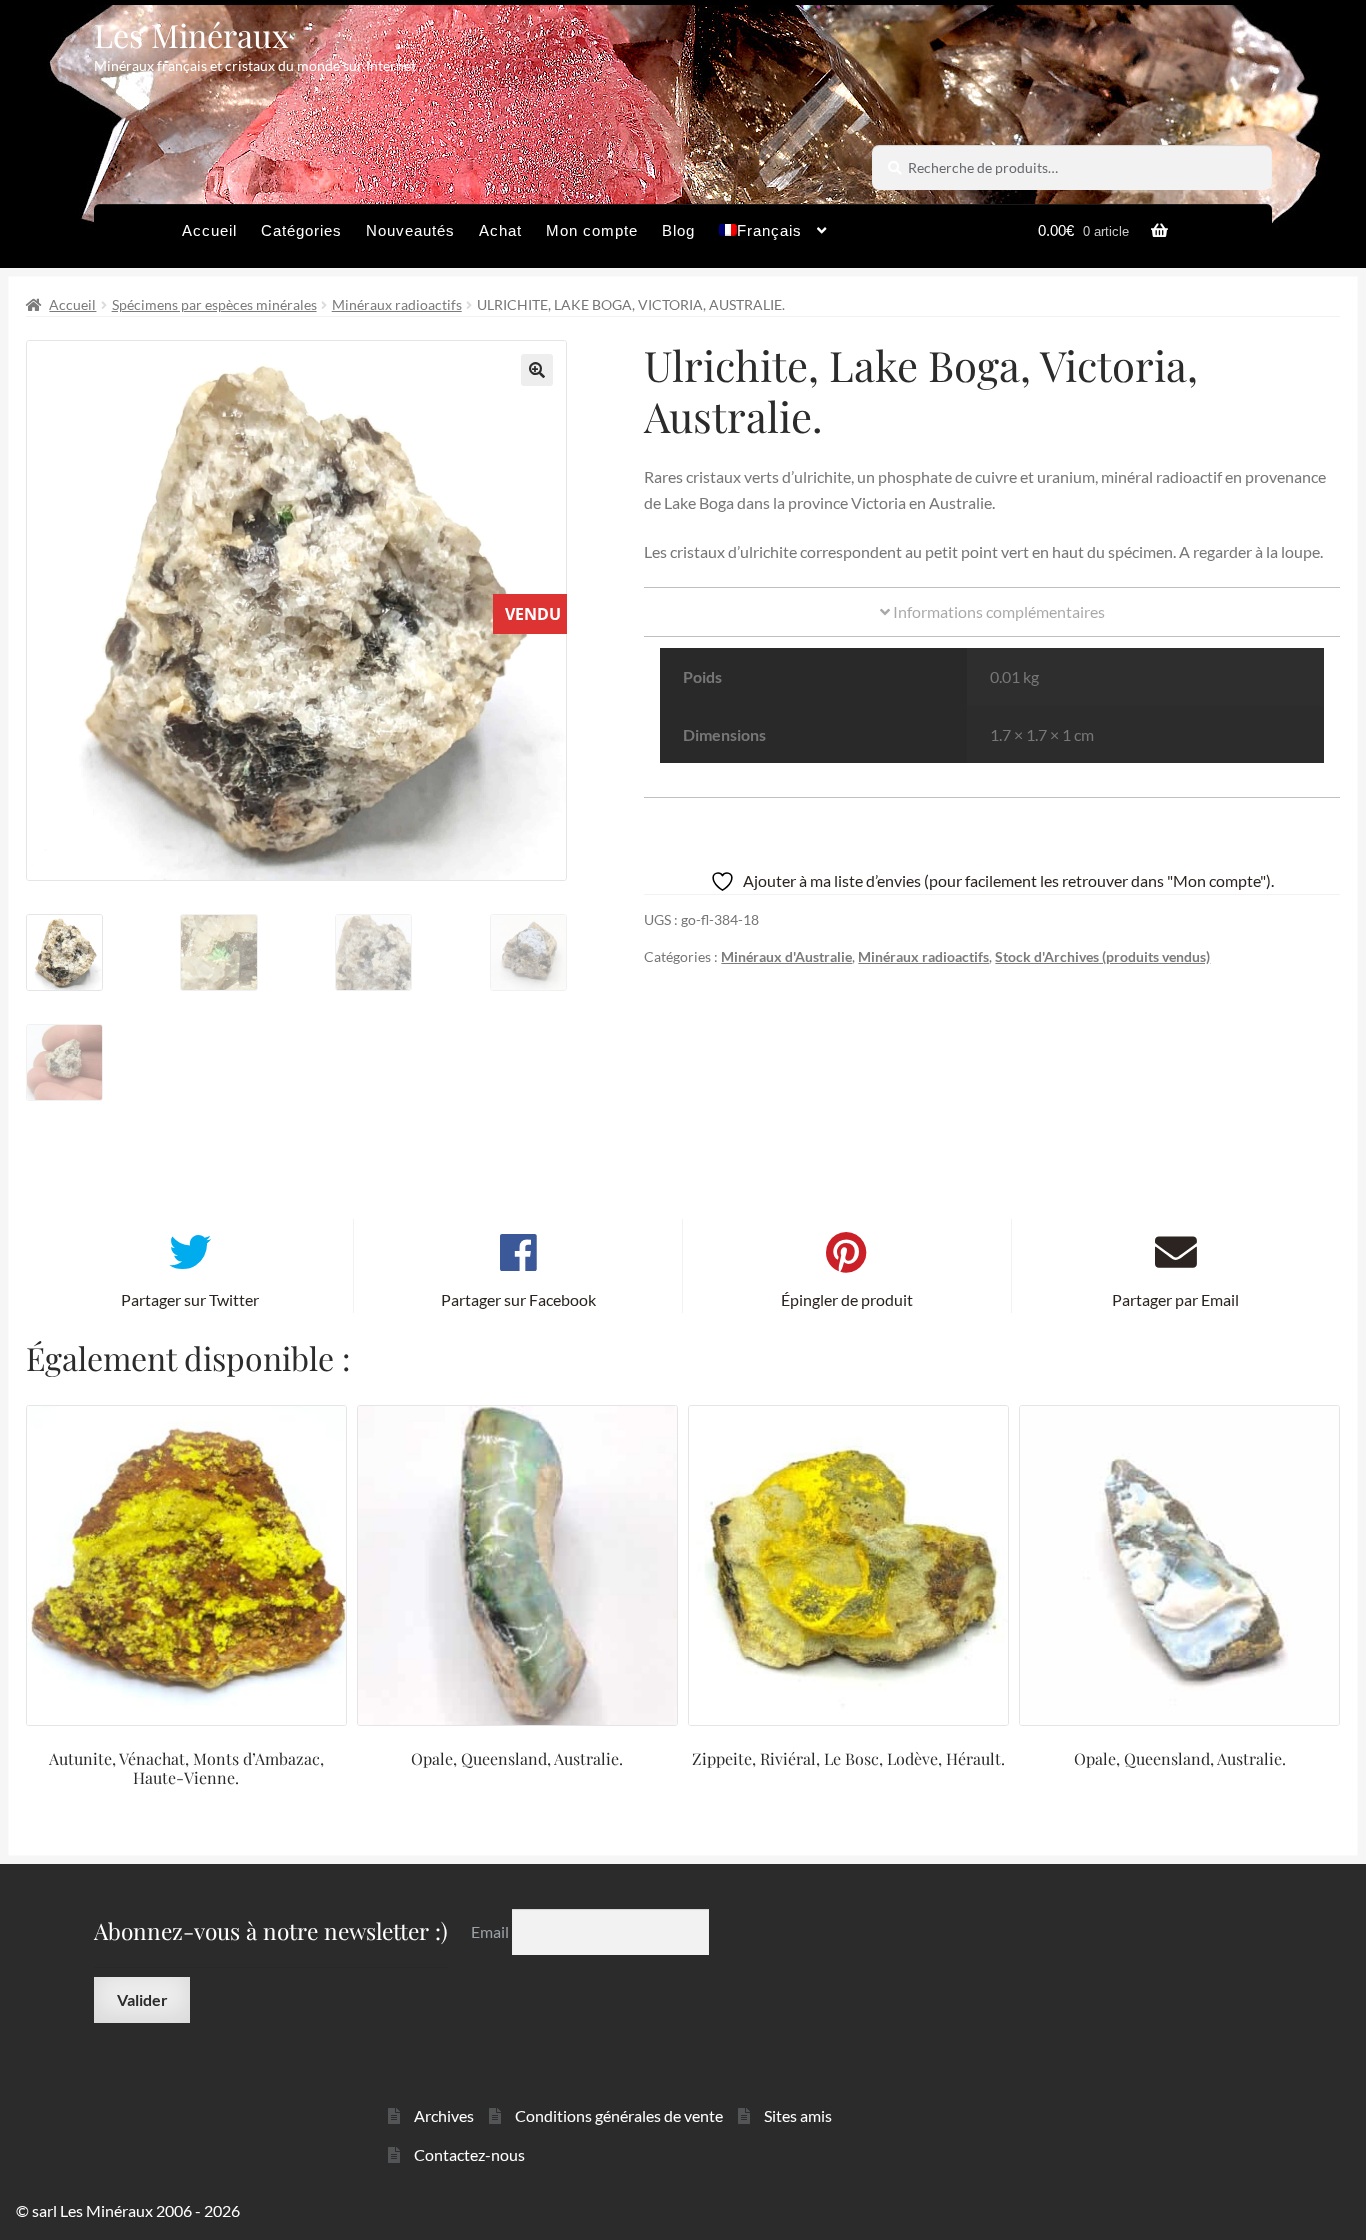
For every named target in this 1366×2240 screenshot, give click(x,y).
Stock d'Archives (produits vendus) (1102, 956)
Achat (500, 230)
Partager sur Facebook (518, 1299)
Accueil (209, 230)
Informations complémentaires (997, 611)
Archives (444, 2115)
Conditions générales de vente (619, 2115)
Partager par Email (1175, 1299)
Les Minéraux (191, 34)
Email (491, 1931)
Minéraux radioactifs (397, 304)
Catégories (301, 230)
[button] (537, 370)
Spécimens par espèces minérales (214, 304)
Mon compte (592, 230)
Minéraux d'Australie (786, 956)
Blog (678, 230)
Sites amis (798, 2115)
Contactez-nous (469, 2154)
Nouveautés (410, 230)
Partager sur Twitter (190, 1299)
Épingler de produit (847, 1299)
